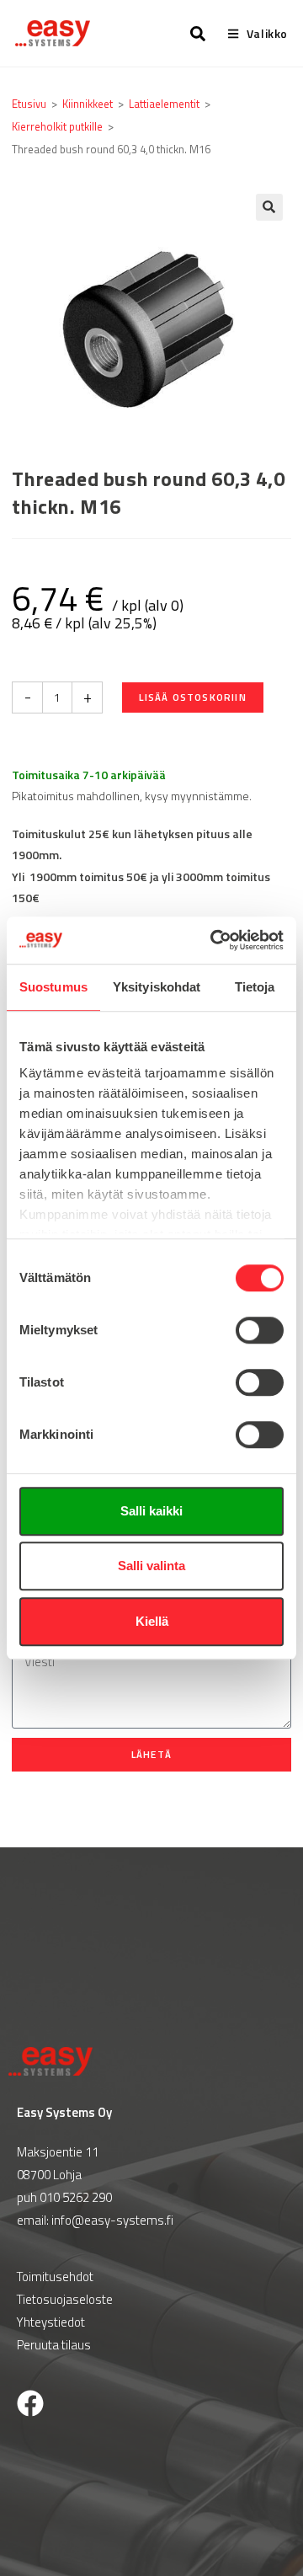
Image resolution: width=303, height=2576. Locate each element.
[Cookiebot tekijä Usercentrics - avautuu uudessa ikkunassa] (214, 940)
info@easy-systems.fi (112, 2220)
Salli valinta (151, 1566)
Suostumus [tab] (53, 987)
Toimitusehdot (55, 2277)
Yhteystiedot (51, 2322)
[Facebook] (30, 2403)
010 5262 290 (76, 2197)
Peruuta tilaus (54, 2345)
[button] (269, 207)
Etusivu (29, 104)
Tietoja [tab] (255, 987)
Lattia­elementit (164, 104)
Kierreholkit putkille (57, 126)
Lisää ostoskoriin (192, 697)
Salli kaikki (151, 1511)
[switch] (260, 1330)
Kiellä (152, 1621)
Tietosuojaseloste (65, 2299)
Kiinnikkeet (88, 104)
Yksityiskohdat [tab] (157, 987)
